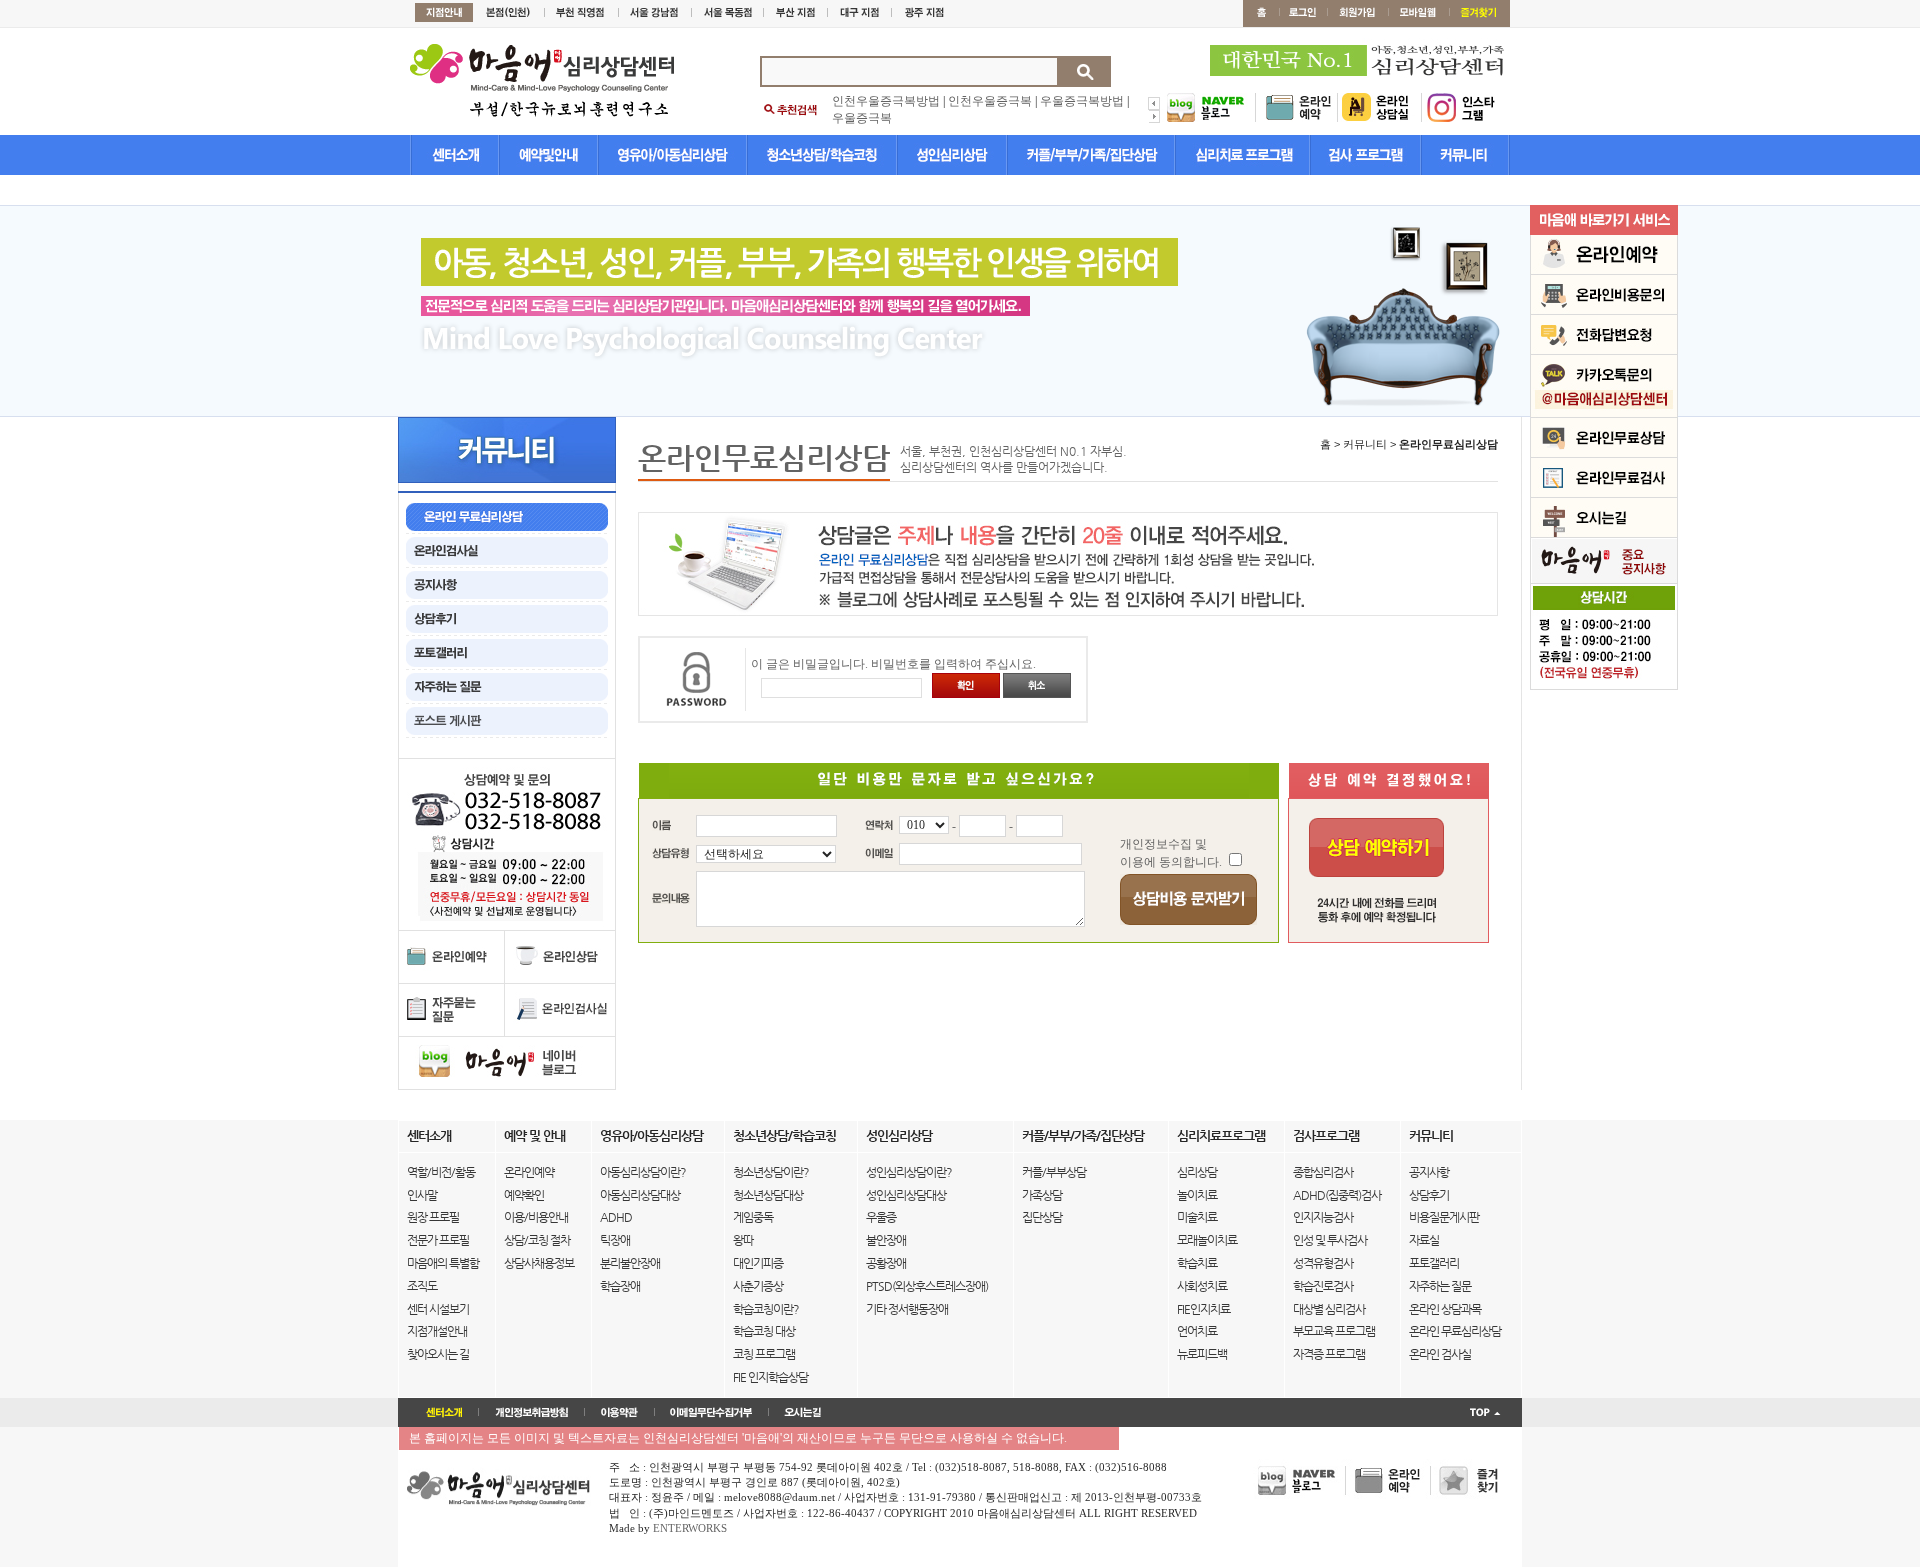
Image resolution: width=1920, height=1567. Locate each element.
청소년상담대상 (768, 1195)
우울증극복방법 (1082, 101)
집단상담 (1042, 1217)
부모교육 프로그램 (1334, 1331)
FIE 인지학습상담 (770, 1377)
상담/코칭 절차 (537, 1240)
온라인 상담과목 (1445, 1309)
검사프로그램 (1326, 1135)
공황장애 (886, 1263)
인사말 (422, 1195)
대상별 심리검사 (1329, 1309)
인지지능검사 (1323, 1217)
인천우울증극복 (990, 101)
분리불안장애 (630, 1263)
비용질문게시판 (1444, 1217)
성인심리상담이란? (909, 1172)
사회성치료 (1202, 1286)
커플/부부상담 (1054, 1172)
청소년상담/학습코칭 (784, 1135)
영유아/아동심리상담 (651, 1135)
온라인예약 (529, 1172)
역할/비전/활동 (441, 1172)
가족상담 (1042, 1195)
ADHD (616, 1217)
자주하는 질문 (1440, 1286)
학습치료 (1197, 1263)
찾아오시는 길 (438, 1354)
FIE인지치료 (1203, 1309)
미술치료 (1197, 1217)
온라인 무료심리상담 (1455, 1331)
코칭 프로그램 (764, 1354)
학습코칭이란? (766, 1309)
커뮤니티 (1431, 1135)
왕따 (743, 1240)
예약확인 (524, 1195)
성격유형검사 (1323, 1263)
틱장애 (615, 1240)
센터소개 (429, 1135)
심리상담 (1197, 1172)
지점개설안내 (437, 1331)
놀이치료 (1197, 1195)
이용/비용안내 (536, 1217)
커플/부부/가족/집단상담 (1083, 1135)
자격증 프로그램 (1329, 1354)
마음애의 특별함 (443, 1263)
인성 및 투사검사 (1330, 1240)
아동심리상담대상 (640, 1195)
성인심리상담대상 (906, 1195)
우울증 (881, 1217)
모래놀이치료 (1207, 1240)
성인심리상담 (899, 1135)
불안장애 (886, 1240)
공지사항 (1429, 1172)
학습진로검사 (1323, 1286)
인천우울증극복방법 (886, 101)
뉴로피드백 (1202, 1354)
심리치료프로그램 (1221, 1135)
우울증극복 (862, 118)
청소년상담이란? (771, 1172)
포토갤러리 (1434, 1263)
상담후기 (1429, 1195)
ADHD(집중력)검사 (1337, 1195)
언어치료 (1197, 1331)
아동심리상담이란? (643, 1172)
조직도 (422, 1286)
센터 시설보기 (438, 1309)
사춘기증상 (758, 1286)
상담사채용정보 (539, 1263)
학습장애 (620, 1286)
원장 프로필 (433, 1217)
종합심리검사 (1323, 1172)
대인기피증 (758, 1263)
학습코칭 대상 (764, 1331)
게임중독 (753, 1217)
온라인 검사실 (1440, 1354)
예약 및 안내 (534, 1135)
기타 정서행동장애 (907, 1309)
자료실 (1424, 1240)
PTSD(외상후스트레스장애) (927, 1286)
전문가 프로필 (438, 1240)
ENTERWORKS (690, 1528)
